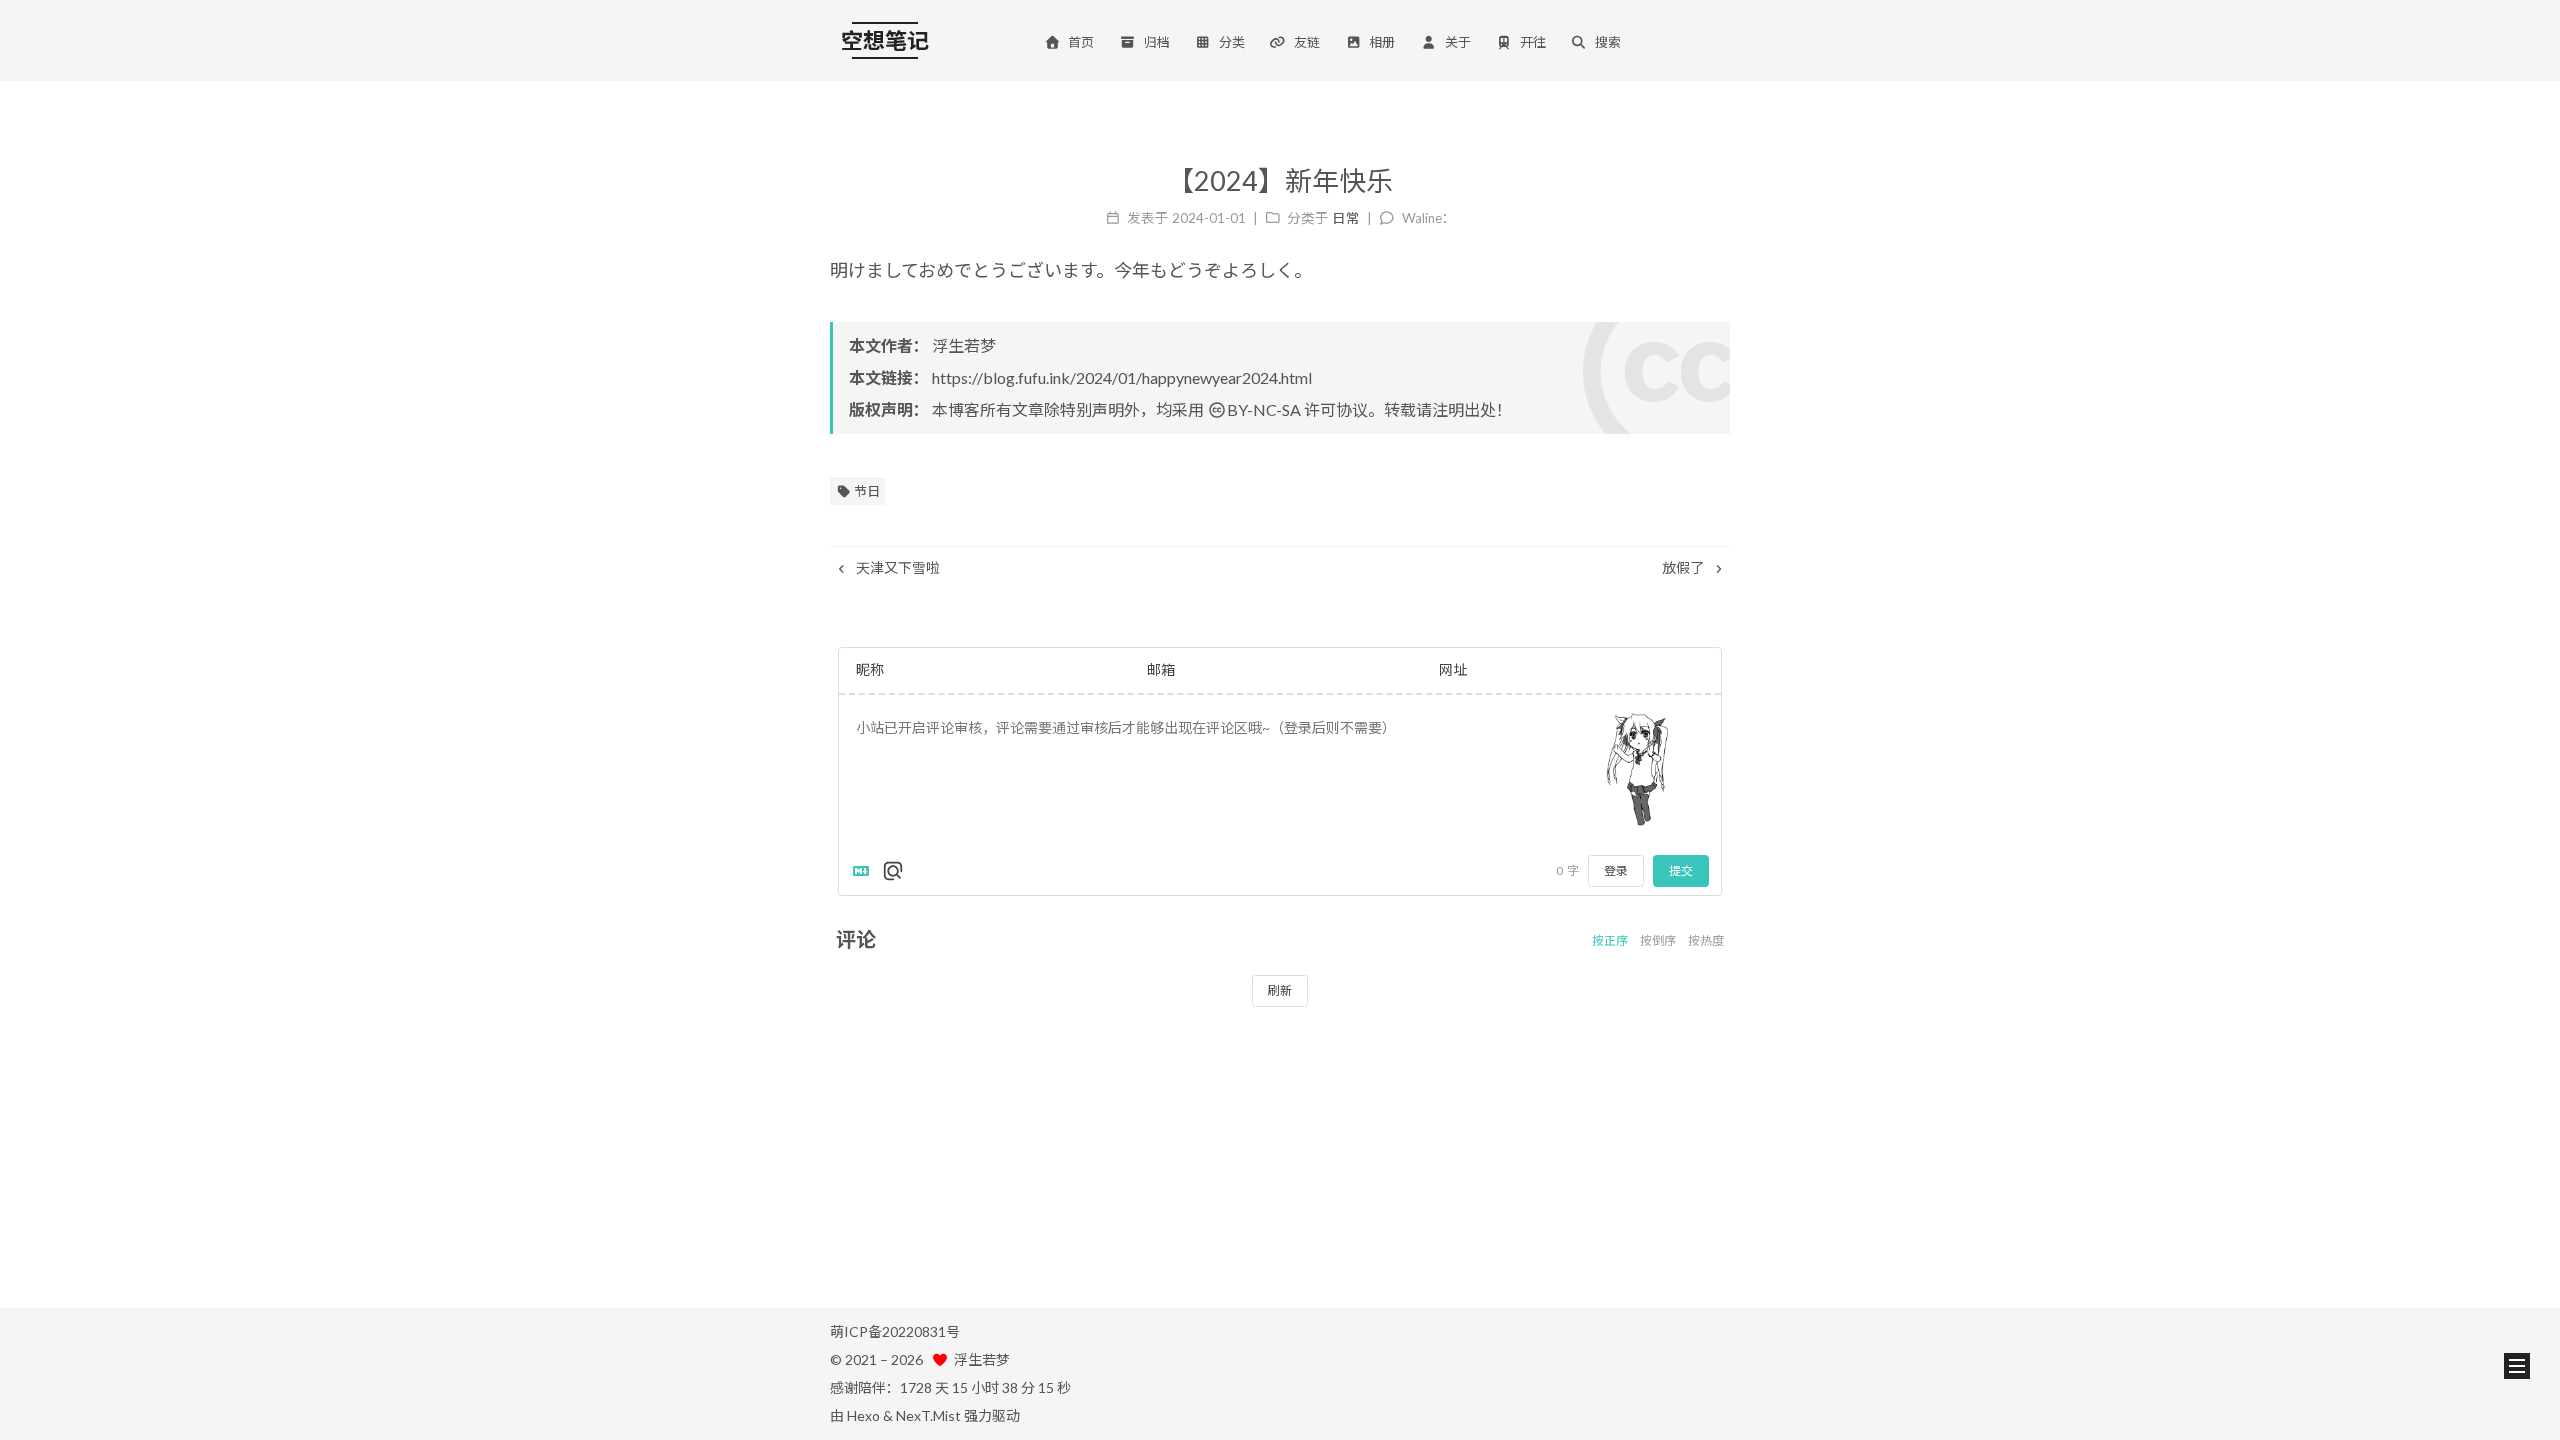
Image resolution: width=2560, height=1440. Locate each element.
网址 (1453, 669)
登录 (1616, 870)
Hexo (863, 1415)
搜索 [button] (1608, 42)
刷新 (1280, 990)
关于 (1458, 42)
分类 (1232, 42)
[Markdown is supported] (865, 871)
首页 (1081, 42)
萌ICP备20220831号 (895, 1331)
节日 (865, 491)
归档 (1157, 42)
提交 (1681, 870)
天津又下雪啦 (896, 567)
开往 (1533, 42)
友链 (1307, 42)
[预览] (893, 871)
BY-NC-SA (1264, 409)
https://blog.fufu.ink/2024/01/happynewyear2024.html (1122, 377)
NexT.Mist (928, 1415)
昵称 (870, 669)
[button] (2517, 1366)
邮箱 (1161, 669)
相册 (1382, 42)
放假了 (1684, 567)
